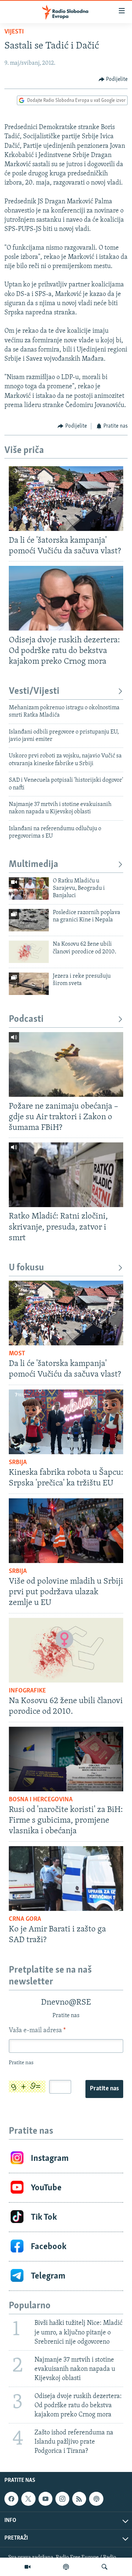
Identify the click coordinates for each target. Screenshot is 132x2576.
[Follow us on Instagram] (62, 2499)
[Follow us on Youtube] (45, 2499)
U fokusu (26, 1268)
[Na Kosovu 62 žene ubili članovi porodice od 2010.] (29, 952)
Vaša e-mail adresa (37, 2031)
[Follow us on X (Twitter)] (28, 2499)
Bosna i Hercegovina (41, 1800)
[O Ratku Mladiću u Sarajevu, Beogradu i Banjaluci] (29, 889)
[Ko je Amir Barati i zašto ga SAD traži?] (66, 1879)
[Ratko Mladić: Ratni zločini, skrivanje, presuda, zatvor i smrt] (66, 1175)
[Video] (27, 2567)
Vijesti (14, 32)
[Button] (113, 79)
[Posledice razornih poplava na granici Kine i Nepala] (29, 920)
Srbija (18, 1463)
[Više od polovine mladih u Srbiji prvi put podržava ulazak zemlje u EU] (66, 1531)
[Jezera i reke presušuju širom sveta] (29, 984)
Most (17, 1354)
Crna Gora (25, 1919)
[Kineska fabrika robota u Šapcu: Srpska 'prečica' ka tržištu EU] (66, 1422)
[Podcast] (66, 2567)
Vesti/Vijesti (34, 691)
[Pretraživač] (104, 2567)
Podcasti (26, 1019)
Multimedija (34, 865)
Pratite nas (104, 2089)
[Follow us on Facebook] (11, 2499)
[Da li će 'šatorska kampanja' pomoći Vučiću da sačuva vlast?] (66, 499)
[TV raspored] (96, 2499)
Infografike (27, 1691)
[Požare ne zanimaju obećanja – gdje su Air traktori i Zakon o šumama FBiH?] (66, 1064)
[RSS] (79, 2499)
